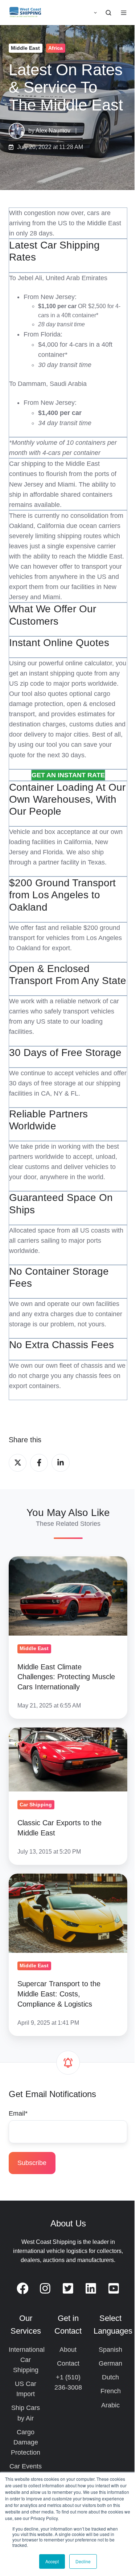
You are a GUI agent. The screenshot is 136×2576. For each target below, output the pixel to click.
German (110, 2363)
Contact (68, 2363)
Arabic (110, 2405)
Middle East (25, 48)
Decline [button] (83, 2561)
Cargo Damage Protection (26, 2442)
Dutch (110, 2377)
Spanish (110, 2350)
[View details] (23, 2288)
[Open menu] (124, 13)
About (68, 2350)
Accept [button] (52, 2561)
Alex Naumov (53, 130)
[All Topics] (122, 48)
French (111, 2391)
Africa (55, 48)
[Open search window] (108, 13)
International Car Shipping (27, 2360)
